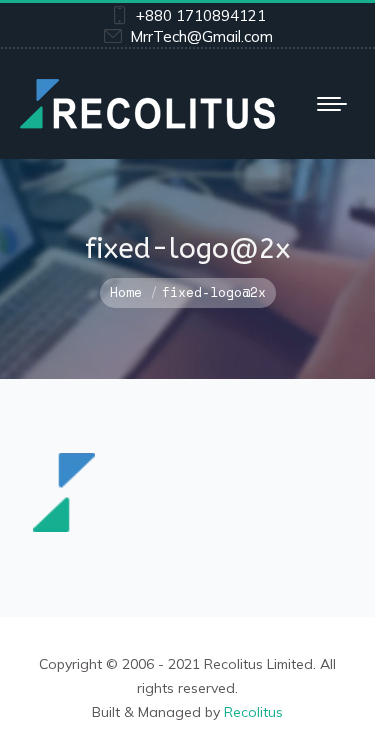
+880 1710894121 (201, 15)
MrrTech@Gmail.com (201, 36)
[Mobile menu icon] (332, 104)
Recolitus (253, 712)
